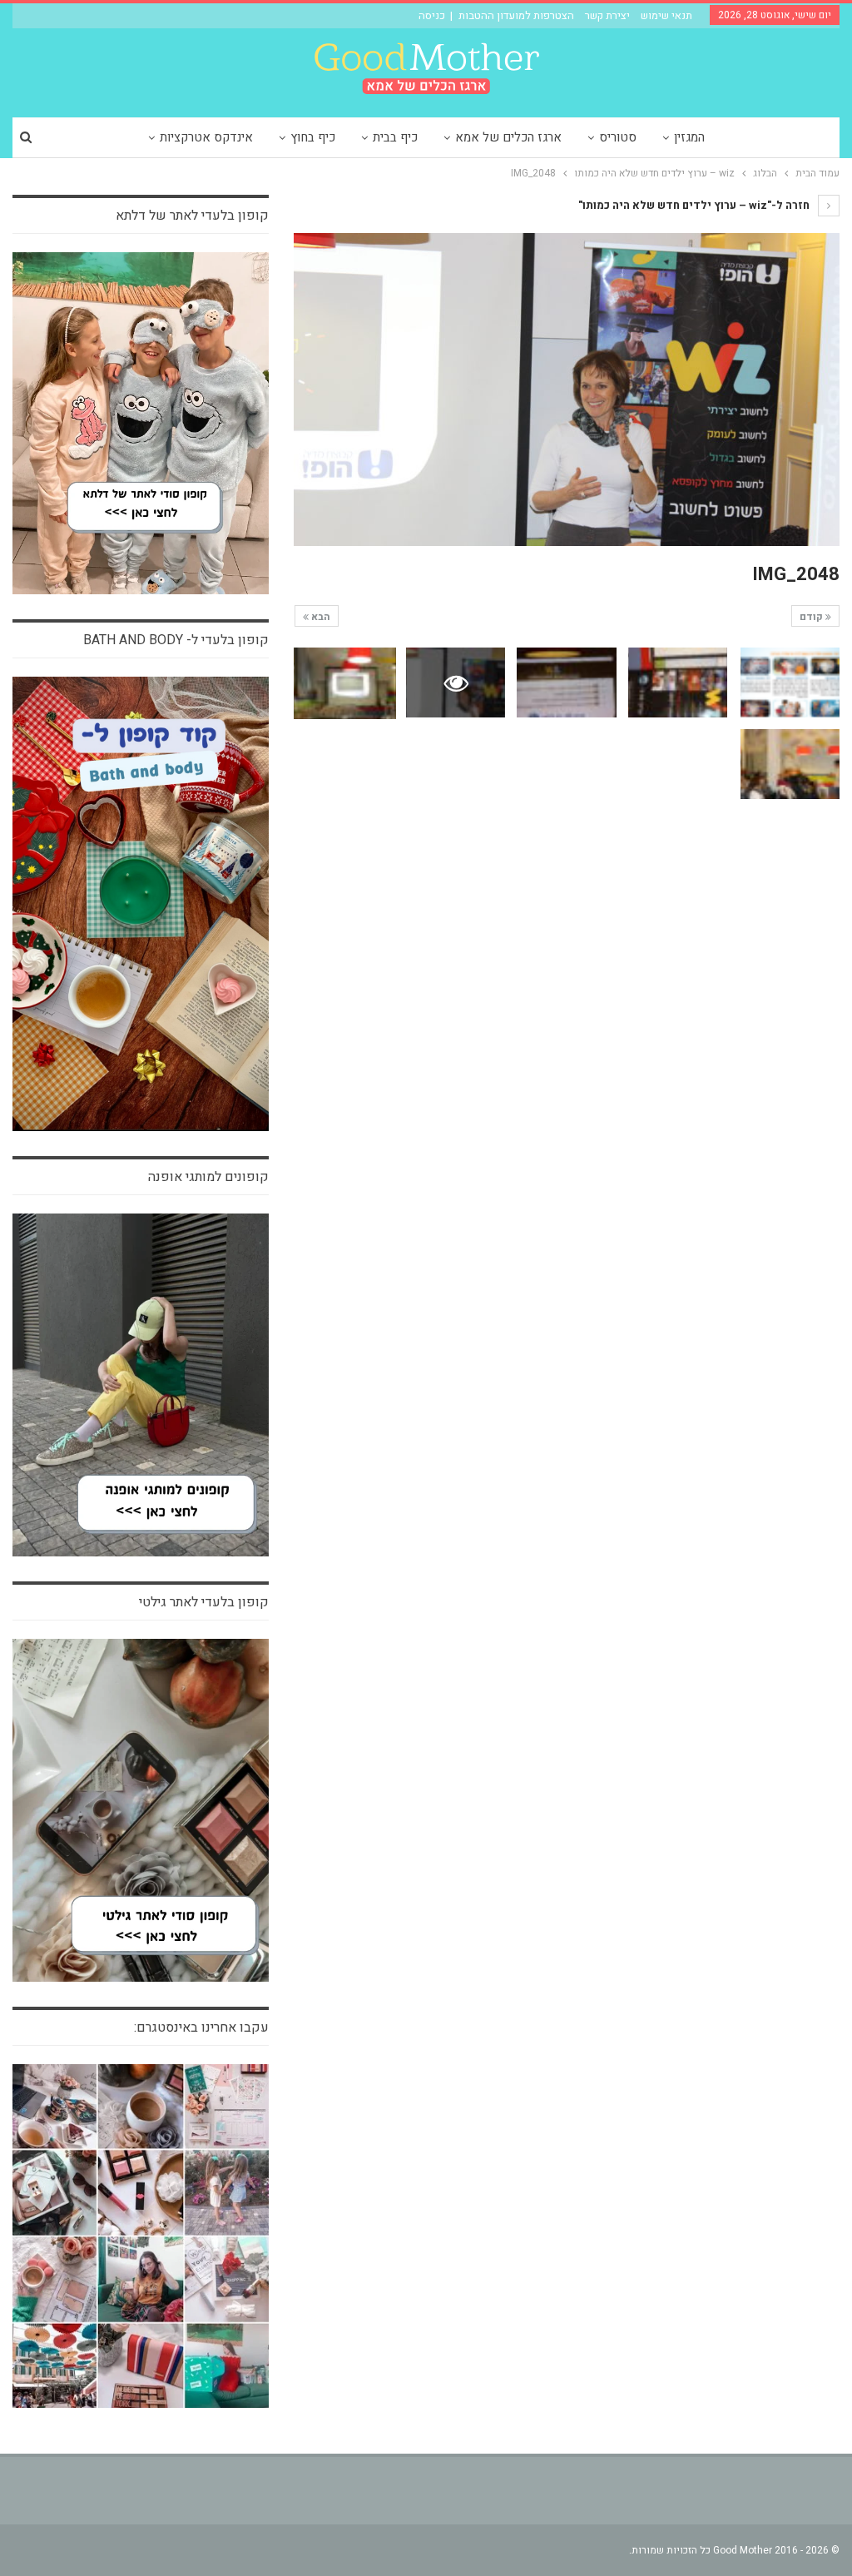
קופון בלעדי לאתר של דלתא (192, 216)
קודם (812, 617)
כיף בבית (395, 137)
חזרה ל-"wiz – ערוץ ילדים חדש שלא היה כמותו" (695, 205)
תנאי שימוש (666, 15)
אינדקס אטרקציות (206, 137)
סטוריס (618, 137)
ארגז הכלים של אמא (508, 137)
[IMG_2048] (790, 682)
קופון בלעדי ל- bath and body (176, 640)
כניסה (432, 15)
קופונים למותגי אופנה (208, 1177)
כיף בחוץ (313, 137)
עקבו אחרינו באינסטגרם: (201, 2028)
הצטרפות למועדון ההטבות (516, 15)
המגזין (689, 137)
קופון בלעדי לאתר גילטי (204, 1602)
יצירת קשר (607, 15)
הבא (319, 617)
